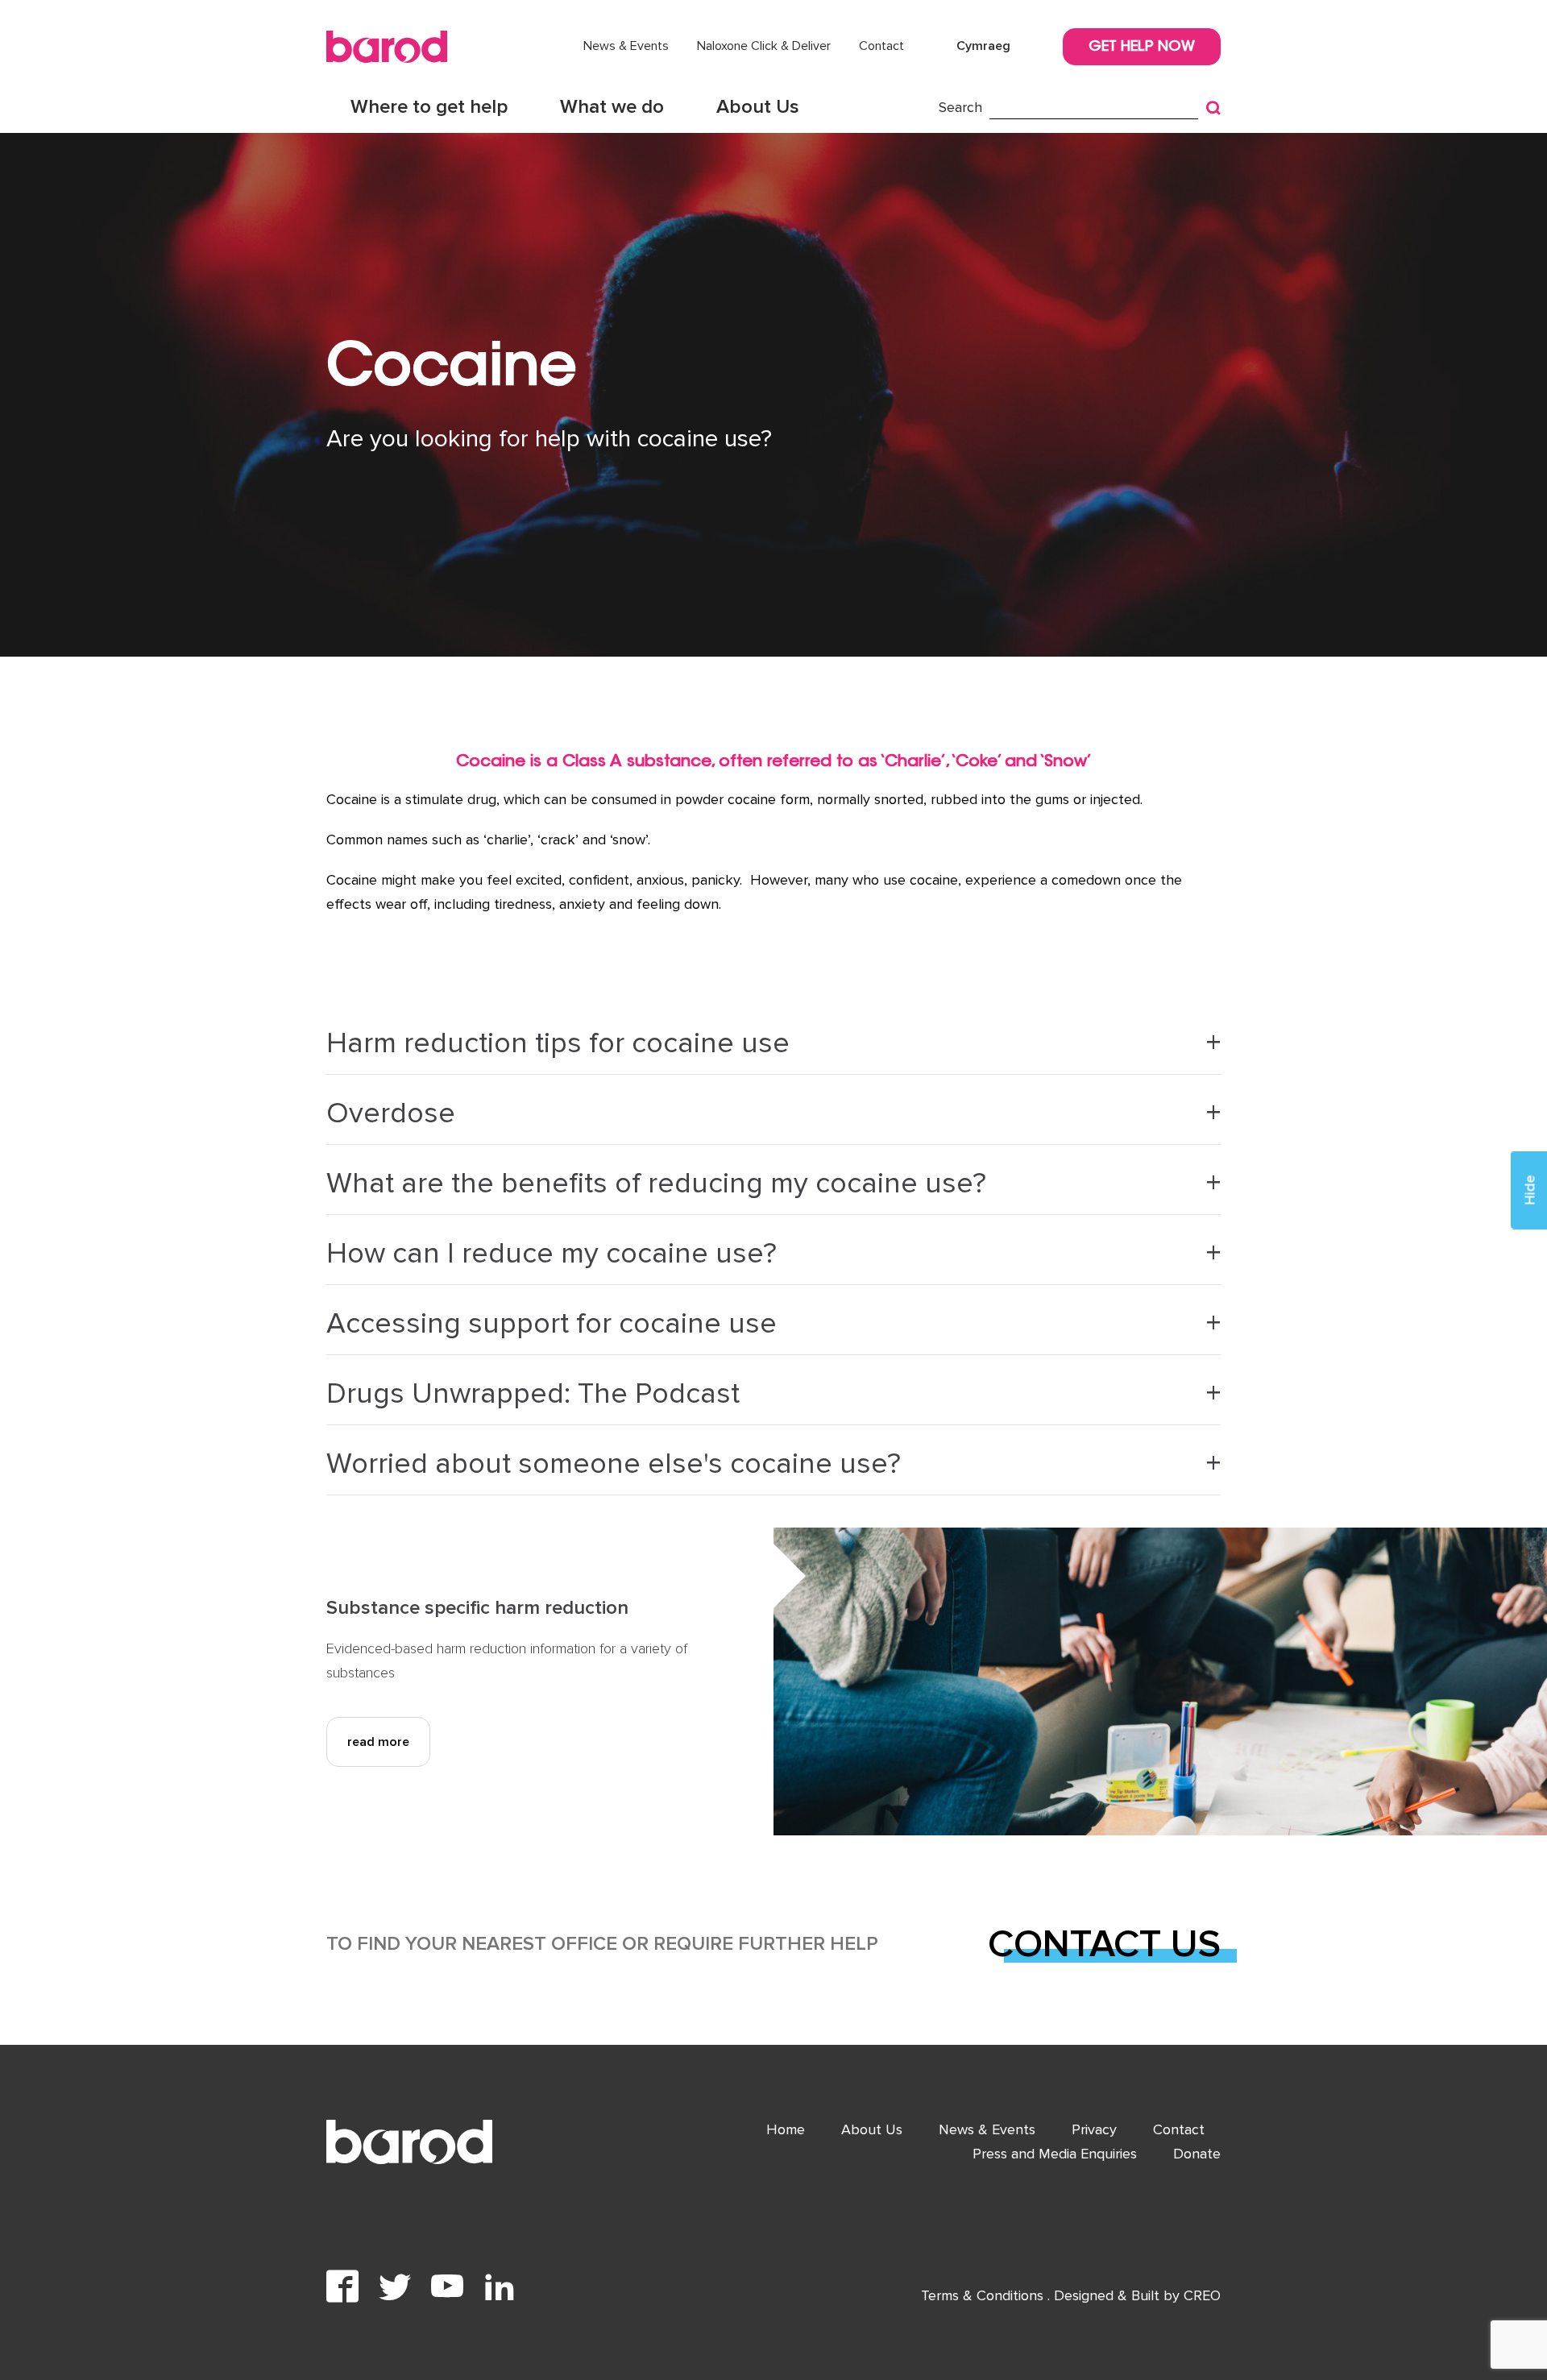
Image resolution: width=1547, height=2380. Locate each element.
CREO (1202, 2295)
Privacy (1094, 2129)
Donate (1197, 2154)
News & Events (626, 46)
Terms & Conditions (984, 2295)
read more (378, 1742)
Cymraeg (983, 46)
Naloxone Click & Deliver (764, 46)
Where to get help (429, 107)
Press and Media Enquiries (1055, 2154)
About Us (758, 107)
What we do (612, 107)
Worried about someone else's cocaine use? (614, 1464)
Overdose (391, 1113)
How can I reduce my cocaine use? (552, 1254)
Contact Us (1104, 1944)
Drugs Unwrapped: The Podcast (533, 1394)
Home (786, 2129)
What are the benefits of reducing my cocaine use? (656, 1184)
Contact (881, 46)
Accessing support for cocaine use (552, 1324)
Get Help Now (1142, 48)
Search (960, 107)
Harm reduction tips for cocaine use (558, 1043)
